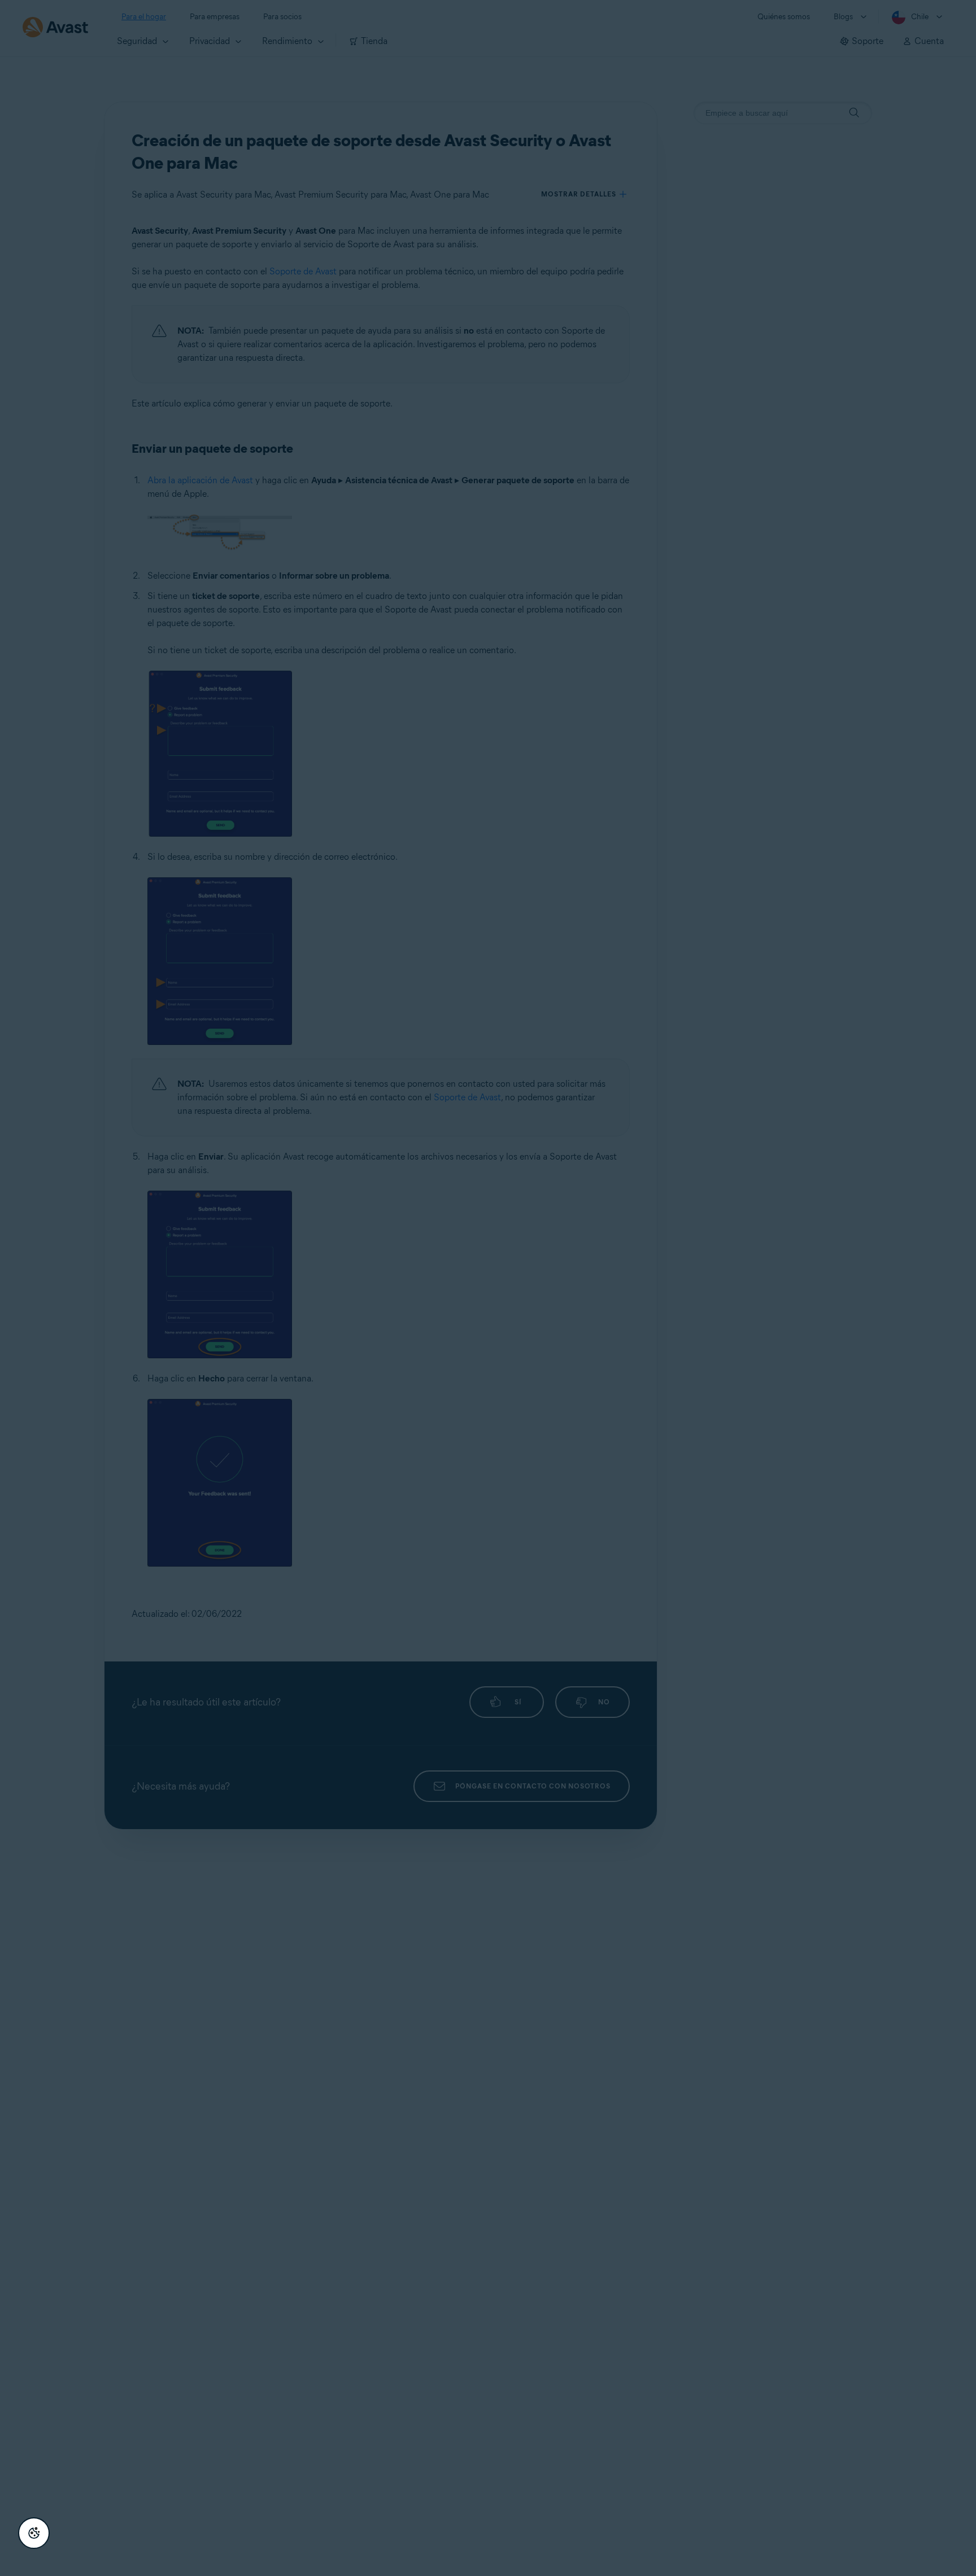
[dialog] (488, 1288)
